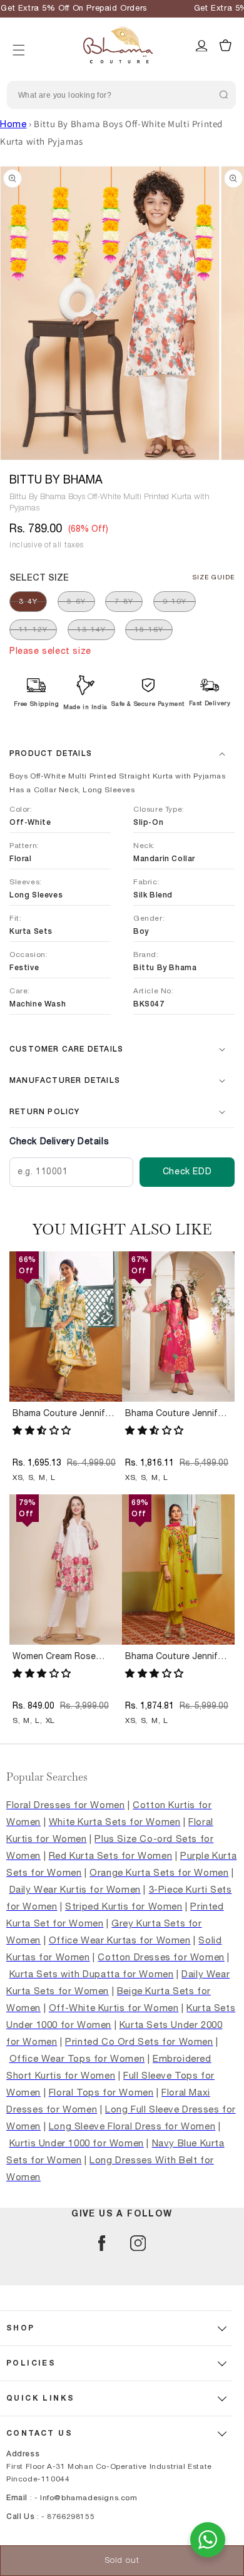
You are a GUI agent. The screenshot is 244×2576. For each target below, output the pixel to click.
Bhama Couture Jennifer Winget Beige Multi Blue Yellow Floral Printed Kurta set (63, 1414)
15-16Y (149, 629)
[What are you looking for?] (223, 95)
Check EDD (187, 1172)
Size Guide (214, 577)
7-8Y (124, 601)
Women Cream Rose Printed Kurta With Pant (62, 1657)
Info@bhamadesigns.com (89, 2498)
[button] (19, 34)
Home (13, 124)
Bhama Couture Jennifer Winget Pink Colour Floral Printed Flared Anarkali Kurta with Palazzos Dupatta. (177, 1414)
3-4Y (28, 601)
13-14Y (91, 629)
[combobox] (121, 95)
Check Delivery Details (59, 1142)
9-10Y (175, 601)
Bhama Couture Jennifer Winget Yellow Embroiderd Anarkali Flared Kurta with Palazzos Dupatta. (175, 1657)
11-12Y (33, 629)
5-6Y (76, 601)
